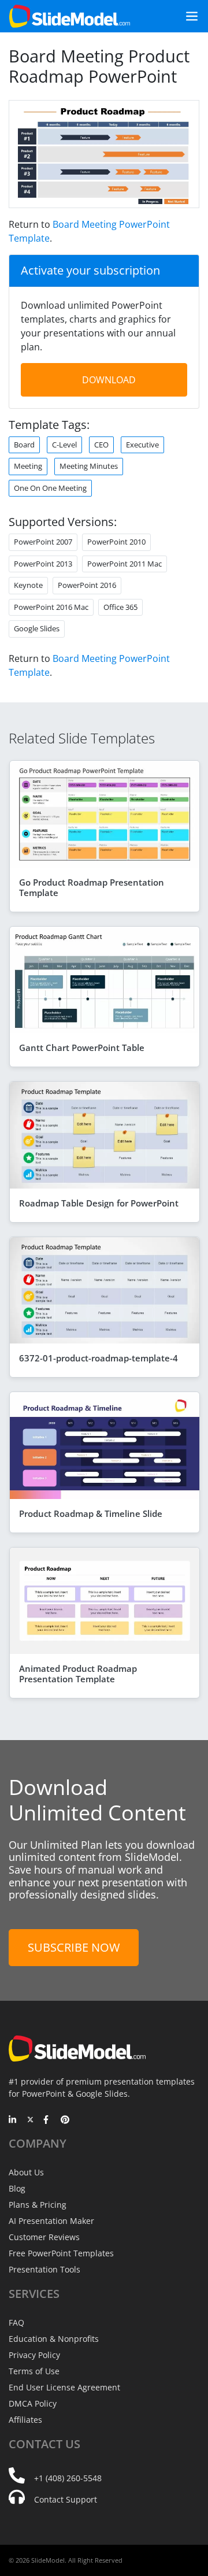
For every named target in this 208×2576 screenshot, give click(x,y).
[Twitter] (30, 2120)
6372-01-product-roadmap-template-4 (99, 1358)
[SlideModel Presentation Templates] (70, 16)
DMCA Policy (33, 2403)
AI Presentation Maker (51, 2221)
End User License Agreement (64, 2387)
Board (24, 445)
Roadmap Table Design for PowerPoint (99, 1203)
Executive (142, 445)
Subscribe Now (74, 1947)
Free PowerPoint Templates (61, 2253)
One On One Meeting (50, 488)
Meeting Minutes (89, 466)
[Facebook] (48, 2120)
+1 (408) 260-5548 (68, 2478)
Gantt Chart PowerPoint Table (82, 1048)
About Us (26, 2172)
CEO (101, 445)
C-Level (64, 445)
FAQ (16, 2323)
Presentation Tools (44, 2269)
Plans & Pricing (38, 2205)
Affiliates (25, 2420)
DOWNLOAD (109, 380)
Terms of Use (34, 2371)
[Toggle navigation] (187, 16)
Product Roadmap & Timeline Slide (91, 1513)
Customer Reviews (44, 2237)
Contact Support (66, 2499)
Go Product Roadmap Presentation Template (92, 887)
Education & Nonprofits (54, 2339)
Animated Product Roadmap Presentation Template (78, 1674)
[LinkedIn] (13, 2120)
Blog (17, 2188)
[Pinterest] (65, 2120)
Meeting (28, 466)
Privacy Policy (34, 2355)
